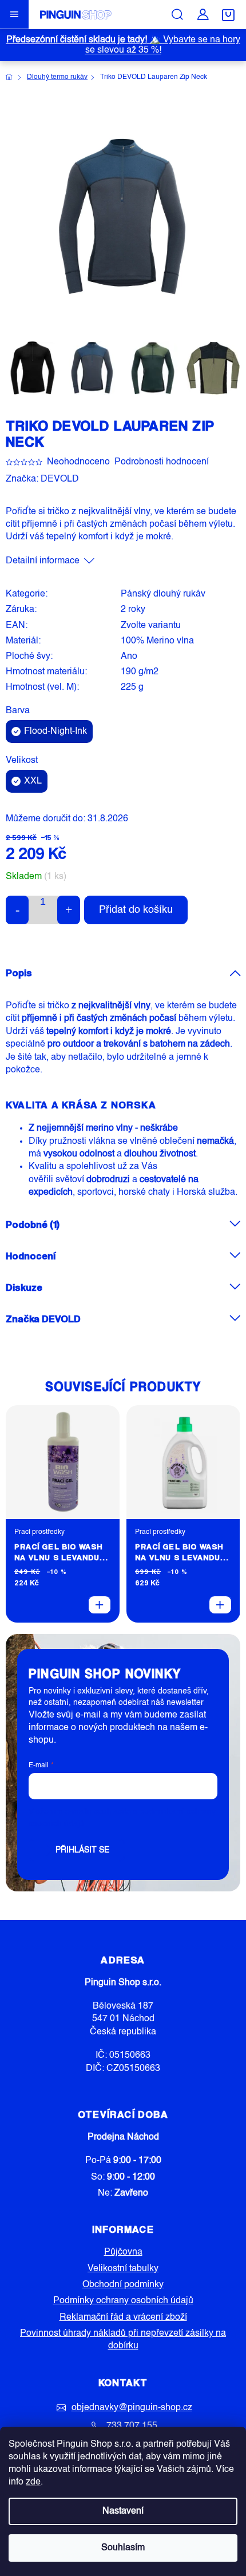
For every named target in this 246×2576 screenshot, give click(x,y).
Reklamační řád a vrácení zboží (123, 2317)
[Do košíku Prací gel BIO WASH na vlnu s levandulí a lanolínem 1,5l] (220, 1605)
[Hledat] (177, 14)
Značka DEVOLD (43, 1319)
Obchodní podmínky (123, 2285)
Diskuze (24, 1287)
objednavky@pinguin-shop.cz (132, 2408)
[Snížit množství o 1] (17, 910)
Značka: (42, 479)
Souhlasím (123, 2548)
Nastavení (123, 2511)
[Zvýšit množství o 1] (69, 910)
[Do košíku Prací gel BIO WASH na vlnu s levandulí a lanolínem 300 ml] (100, 1605)
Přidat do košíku (136, 910)
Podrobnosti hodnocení (162, 462)
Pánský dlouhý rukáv (163, 594)
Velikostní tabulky (123, 2269)
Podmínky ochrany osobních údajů (123, 2301)
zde (33, 2482)
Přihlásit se (82, 1850)
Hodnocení (31, 1256)
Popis (19, 973)
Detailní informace (43, 561)
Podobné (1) (33, 1224)
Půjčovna (123, 2252)
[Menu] (14, 14)
